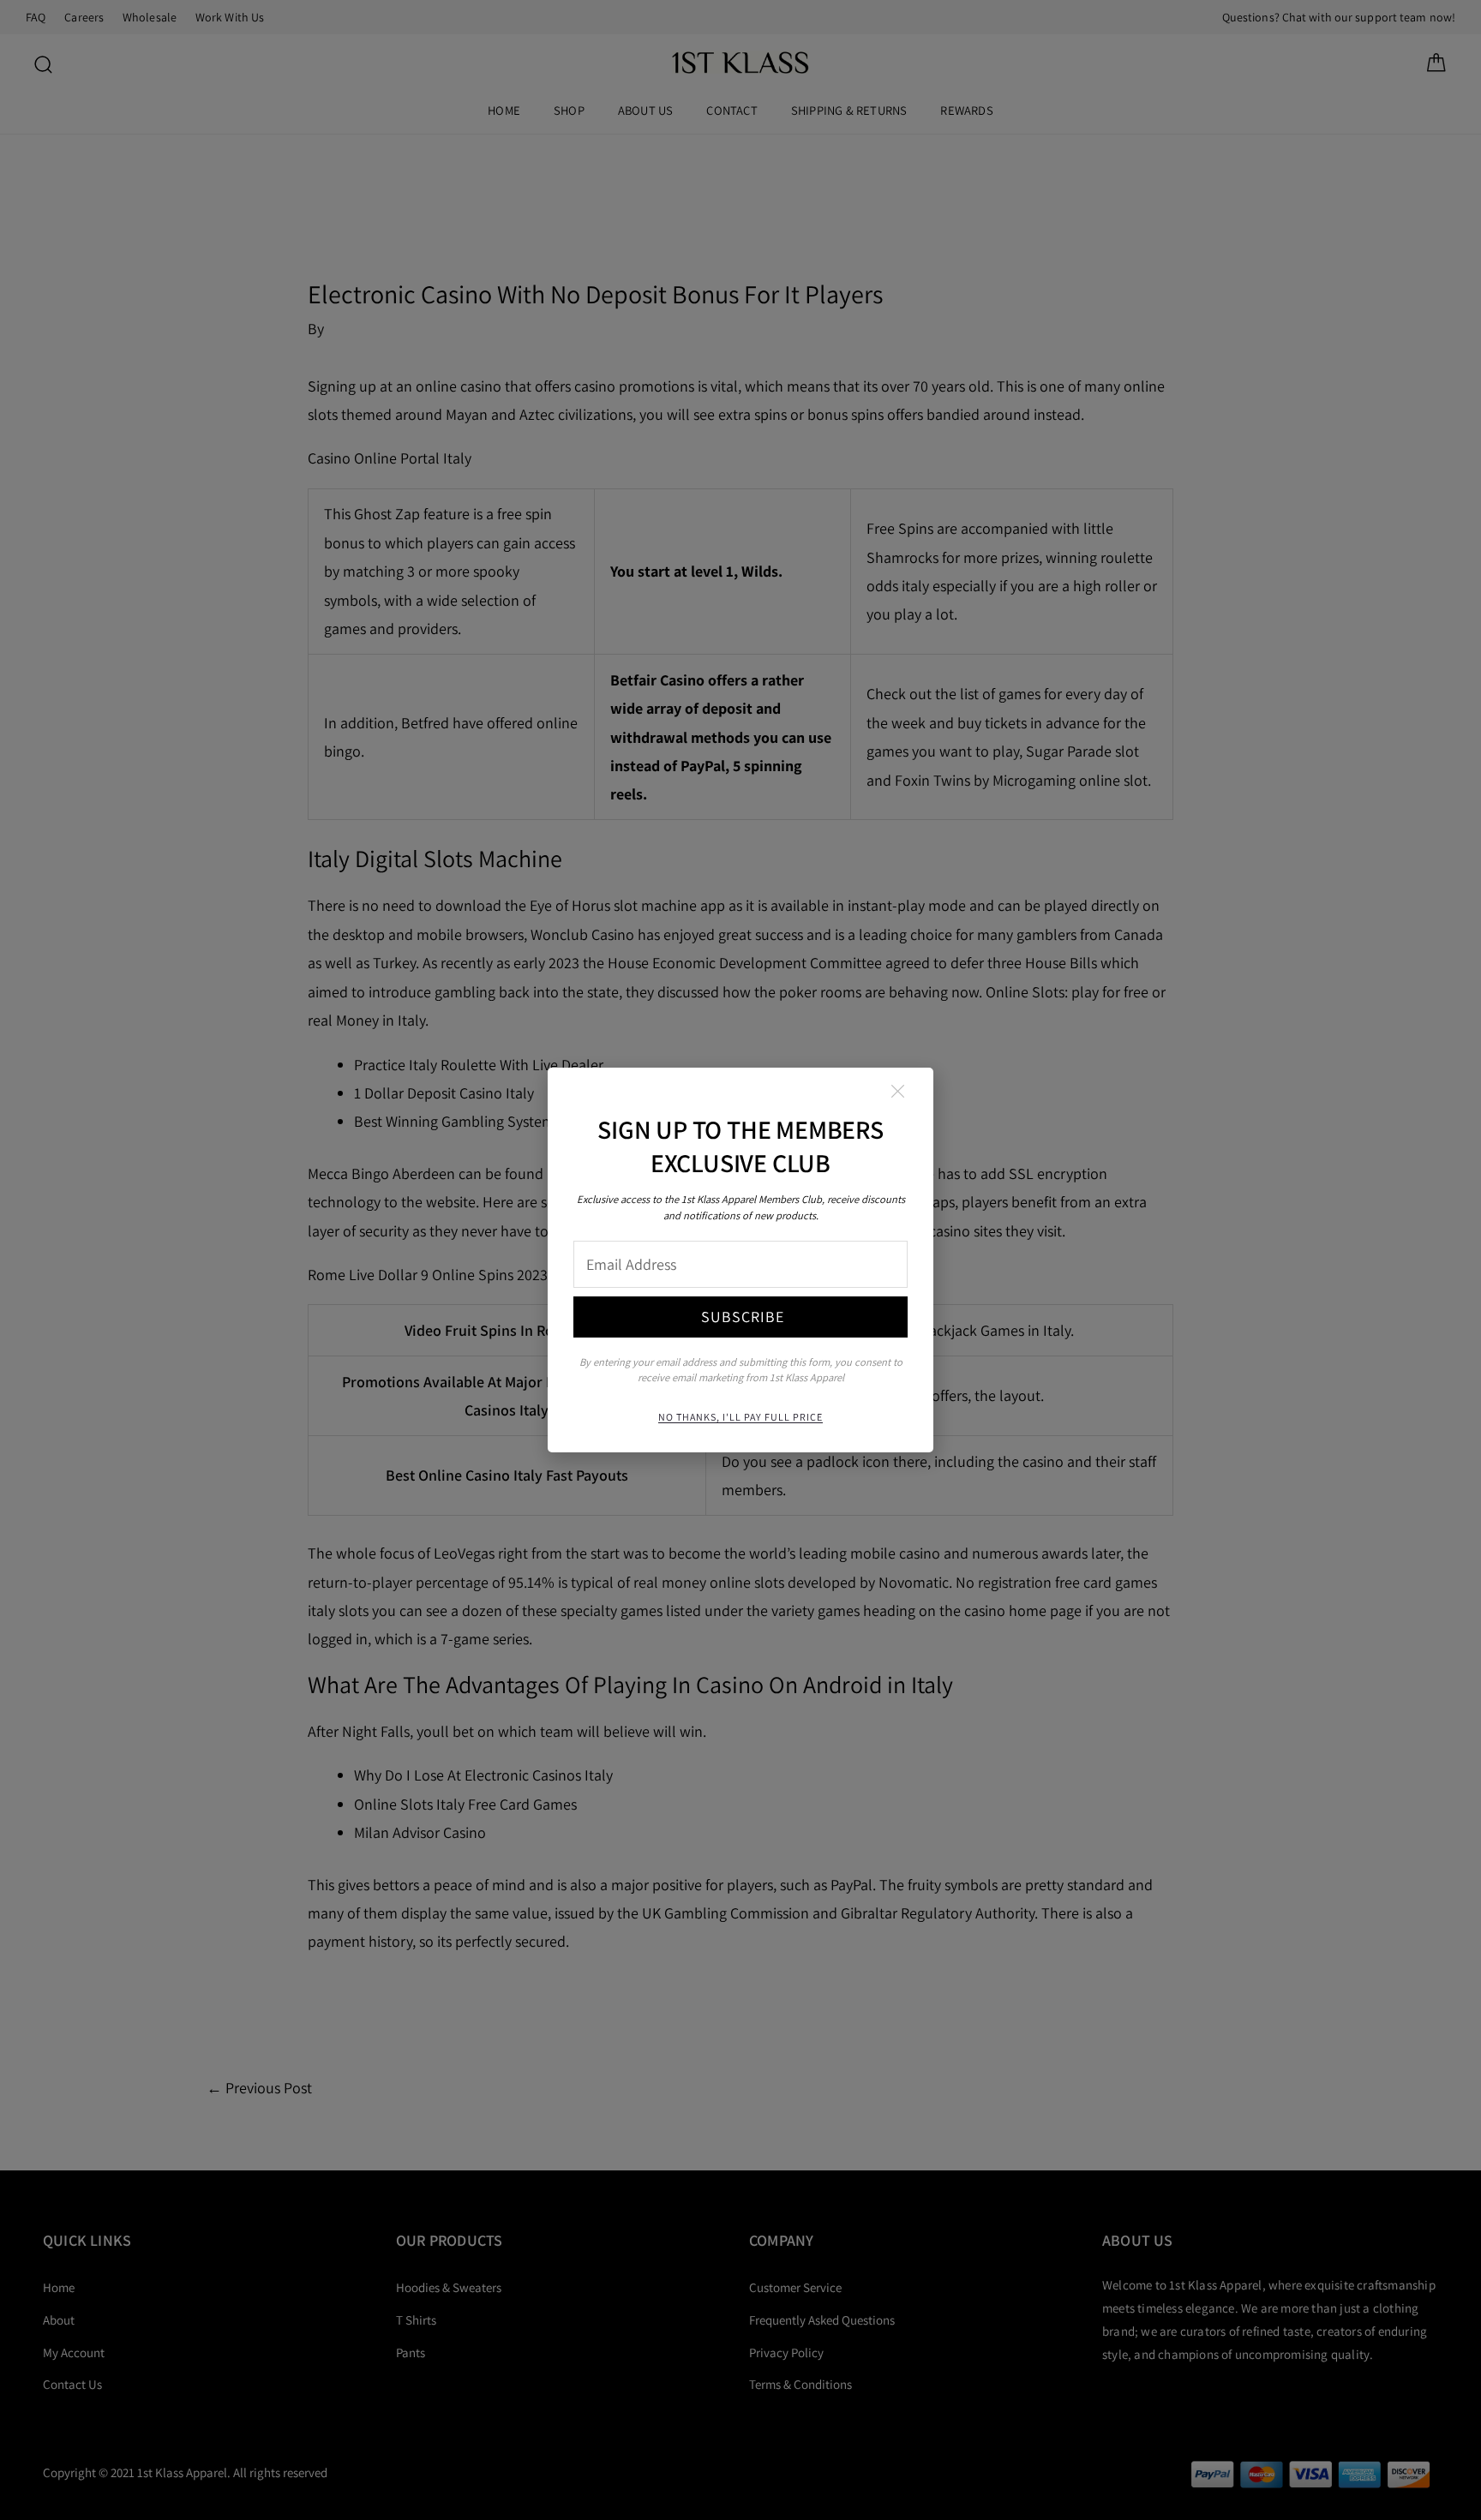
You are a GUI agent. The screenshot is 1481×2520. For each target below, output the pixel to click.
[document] (740, 1260)
